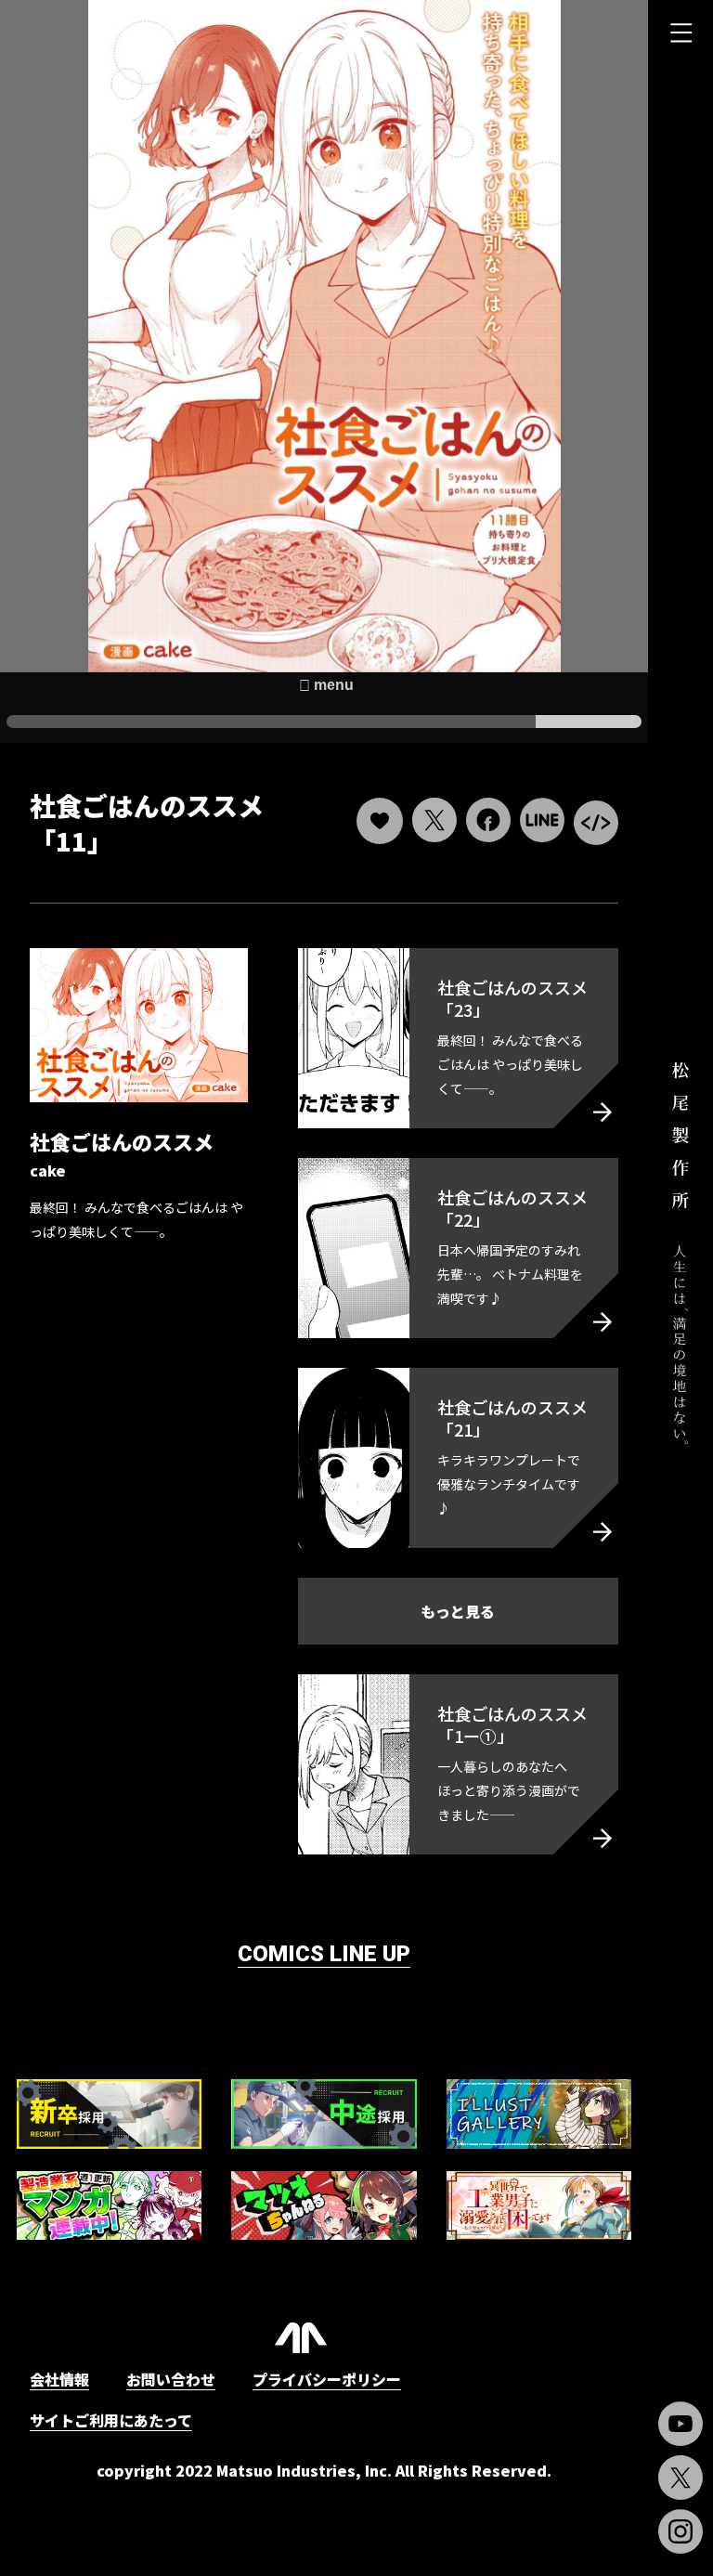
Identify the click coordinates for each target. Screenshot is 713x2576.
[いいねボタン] (380, 821)
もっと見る (458, 1611)
